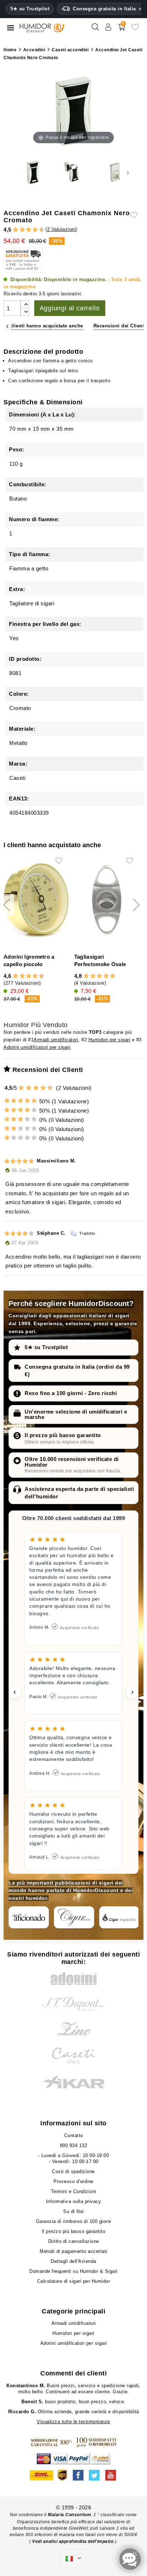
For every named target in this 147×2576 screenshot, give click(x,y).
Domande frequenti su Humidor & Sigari (73, 2271)
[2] (16, 230)
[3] (19, 230)
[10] (51, 1088)
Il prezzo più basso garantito (63, 1435)
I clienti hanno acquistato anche (45, 326)
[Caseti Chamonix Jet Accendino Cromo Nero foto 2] (33, 173)
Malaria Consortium (69, 2515)
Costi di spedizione (73, 2171)
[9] (39, 230)
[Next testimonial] (132, 1692)
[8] (35, 230)
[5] (25, 230)
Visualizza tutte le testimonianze (73, 2422)
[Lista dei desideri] (135, 30)
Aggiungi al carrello (70, 308)
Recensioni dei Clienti (120, 326)
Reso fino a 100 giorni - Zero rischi (71, 1393)
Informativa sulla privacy (74, 2201)
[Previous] (7, 326)
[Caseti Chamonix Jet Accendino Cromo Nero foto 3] (73, 173)
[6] (29, 230)
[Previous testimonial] (15, 1692)
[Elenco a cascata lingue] (73, 2559)
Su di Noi (73, 2211)
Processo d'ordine (73, 2181)
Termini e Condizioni (74, 2191)
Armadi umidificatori (56, 1040)
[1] (12, 230)
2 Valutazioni (62, 229)
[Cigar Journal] (74, 1917)
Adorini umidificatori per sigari (37, 1047)
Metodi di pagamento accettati (73, 2251)
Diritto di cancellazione (74, 2241)
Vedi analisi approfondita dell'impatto (73, 2541)
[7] (32, 230)
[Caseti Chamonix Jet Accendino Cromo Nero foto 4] (114, 173)
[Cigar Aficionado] (29, 1917)
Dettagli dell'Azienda (73, 2261)
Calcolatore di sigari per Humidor (74, 2281)
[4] (22, 230)
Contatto (74, 2136)
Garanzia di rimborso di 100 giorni (74, 2221)
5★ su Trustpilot (30, 9)
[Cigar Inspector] (119, 1917)
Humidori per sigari (110, 1040)
